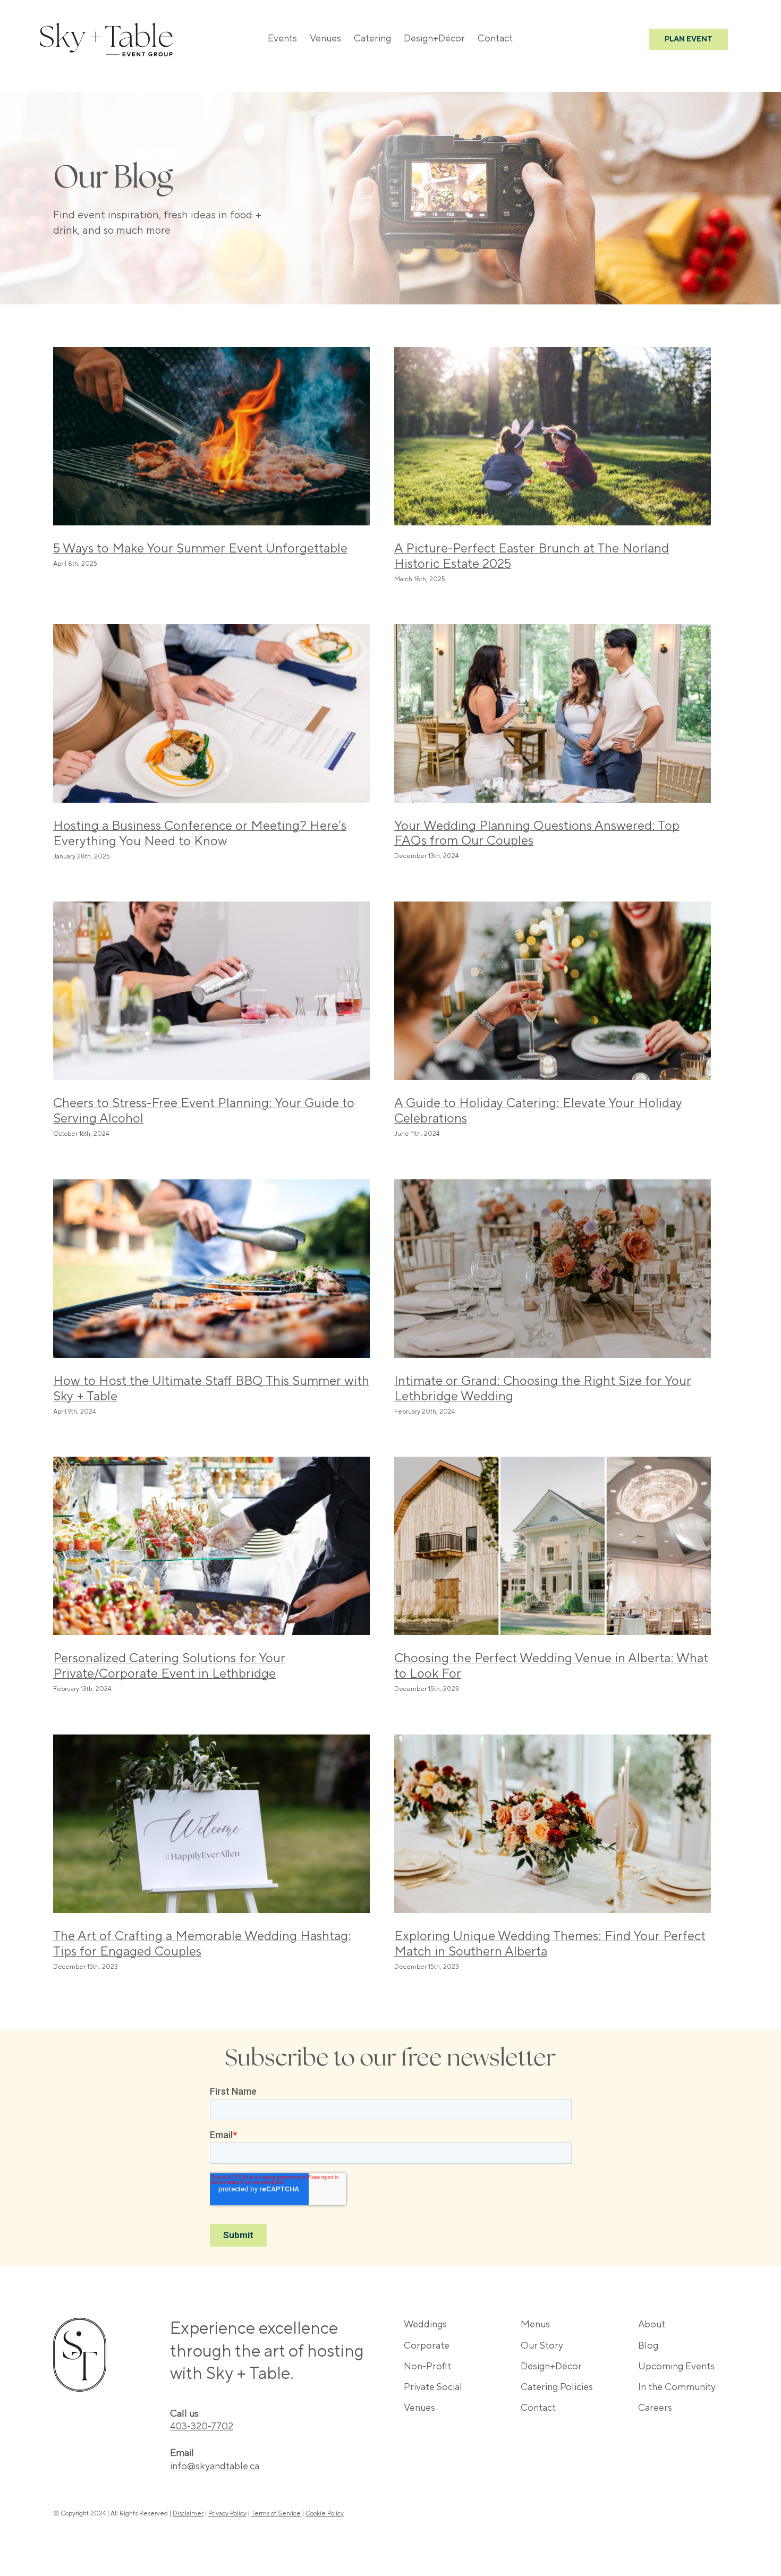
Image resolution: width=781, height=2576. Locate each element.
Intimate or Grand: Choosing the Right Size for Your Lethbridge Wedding (543, 1389)
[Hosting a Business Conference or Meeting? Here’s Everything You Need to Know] (211, 713)
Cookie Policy (325, 2514)
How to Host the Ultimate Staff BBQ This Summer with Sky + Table (211, 1389)
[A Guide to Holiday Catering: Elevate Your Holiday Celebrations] (553, 991)
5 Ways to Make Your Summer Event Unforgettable (200, 549)
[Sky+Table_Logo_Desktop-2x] (106, 28)
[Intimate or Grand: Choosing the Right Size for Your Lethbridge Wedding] (553, 1269)
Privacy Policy (227, 2514)
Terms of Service (276, 2514)
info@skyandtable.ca (215, 2466)
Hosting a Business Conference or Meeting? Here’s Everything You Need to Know (200, 834)
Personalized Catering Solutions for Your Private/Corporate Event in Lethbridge (169, 1666)
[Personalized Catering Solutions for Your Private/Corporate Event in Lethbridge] (211, 1546)
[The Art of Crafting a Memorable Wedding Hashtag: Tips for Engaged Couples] (211, 1824)
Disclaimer (188, 2514)
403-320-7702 (202, 2426)
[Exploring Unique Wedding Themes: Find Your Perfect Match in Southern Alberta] (553, 1824)
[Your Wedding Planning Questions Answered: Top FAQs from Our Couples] (553, 713)
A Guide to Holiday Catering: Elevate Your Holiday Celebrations (538, 1111)
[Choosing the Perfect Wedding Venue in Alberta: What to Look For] (553, 1546)
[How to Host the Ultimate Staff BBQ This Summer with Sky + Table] (211, 1269)
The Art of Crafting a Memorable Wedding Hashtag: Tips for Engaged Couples (202, 1944)
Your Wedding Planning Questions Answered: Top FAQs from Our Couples (537, 834)
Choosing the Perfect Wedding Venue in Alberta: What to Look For (551, 1666)
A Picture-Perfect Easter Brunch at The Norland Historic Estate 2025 (532, 556)
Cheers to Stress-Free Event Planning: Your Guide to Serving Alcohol (204, 1111)
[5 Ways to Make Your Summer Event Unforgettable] (211, 436)
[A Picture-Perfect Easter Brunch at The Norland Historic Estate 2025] (553, 436)
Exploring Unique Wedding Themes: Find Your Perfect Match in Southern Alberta (550, 1944)
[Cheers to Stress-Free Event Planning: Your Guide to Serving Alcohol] (211, 991)
